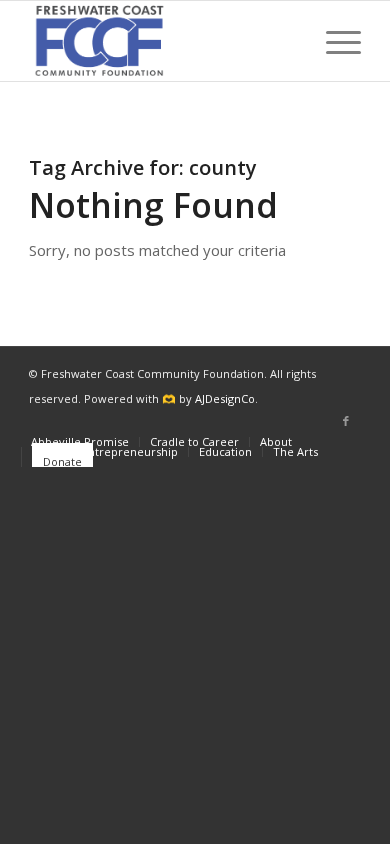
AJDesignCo (225, 398)
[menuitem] (333, 41)
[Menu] (333, 41)
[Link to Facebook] (346, 421)
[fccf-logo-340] (161, 41)
